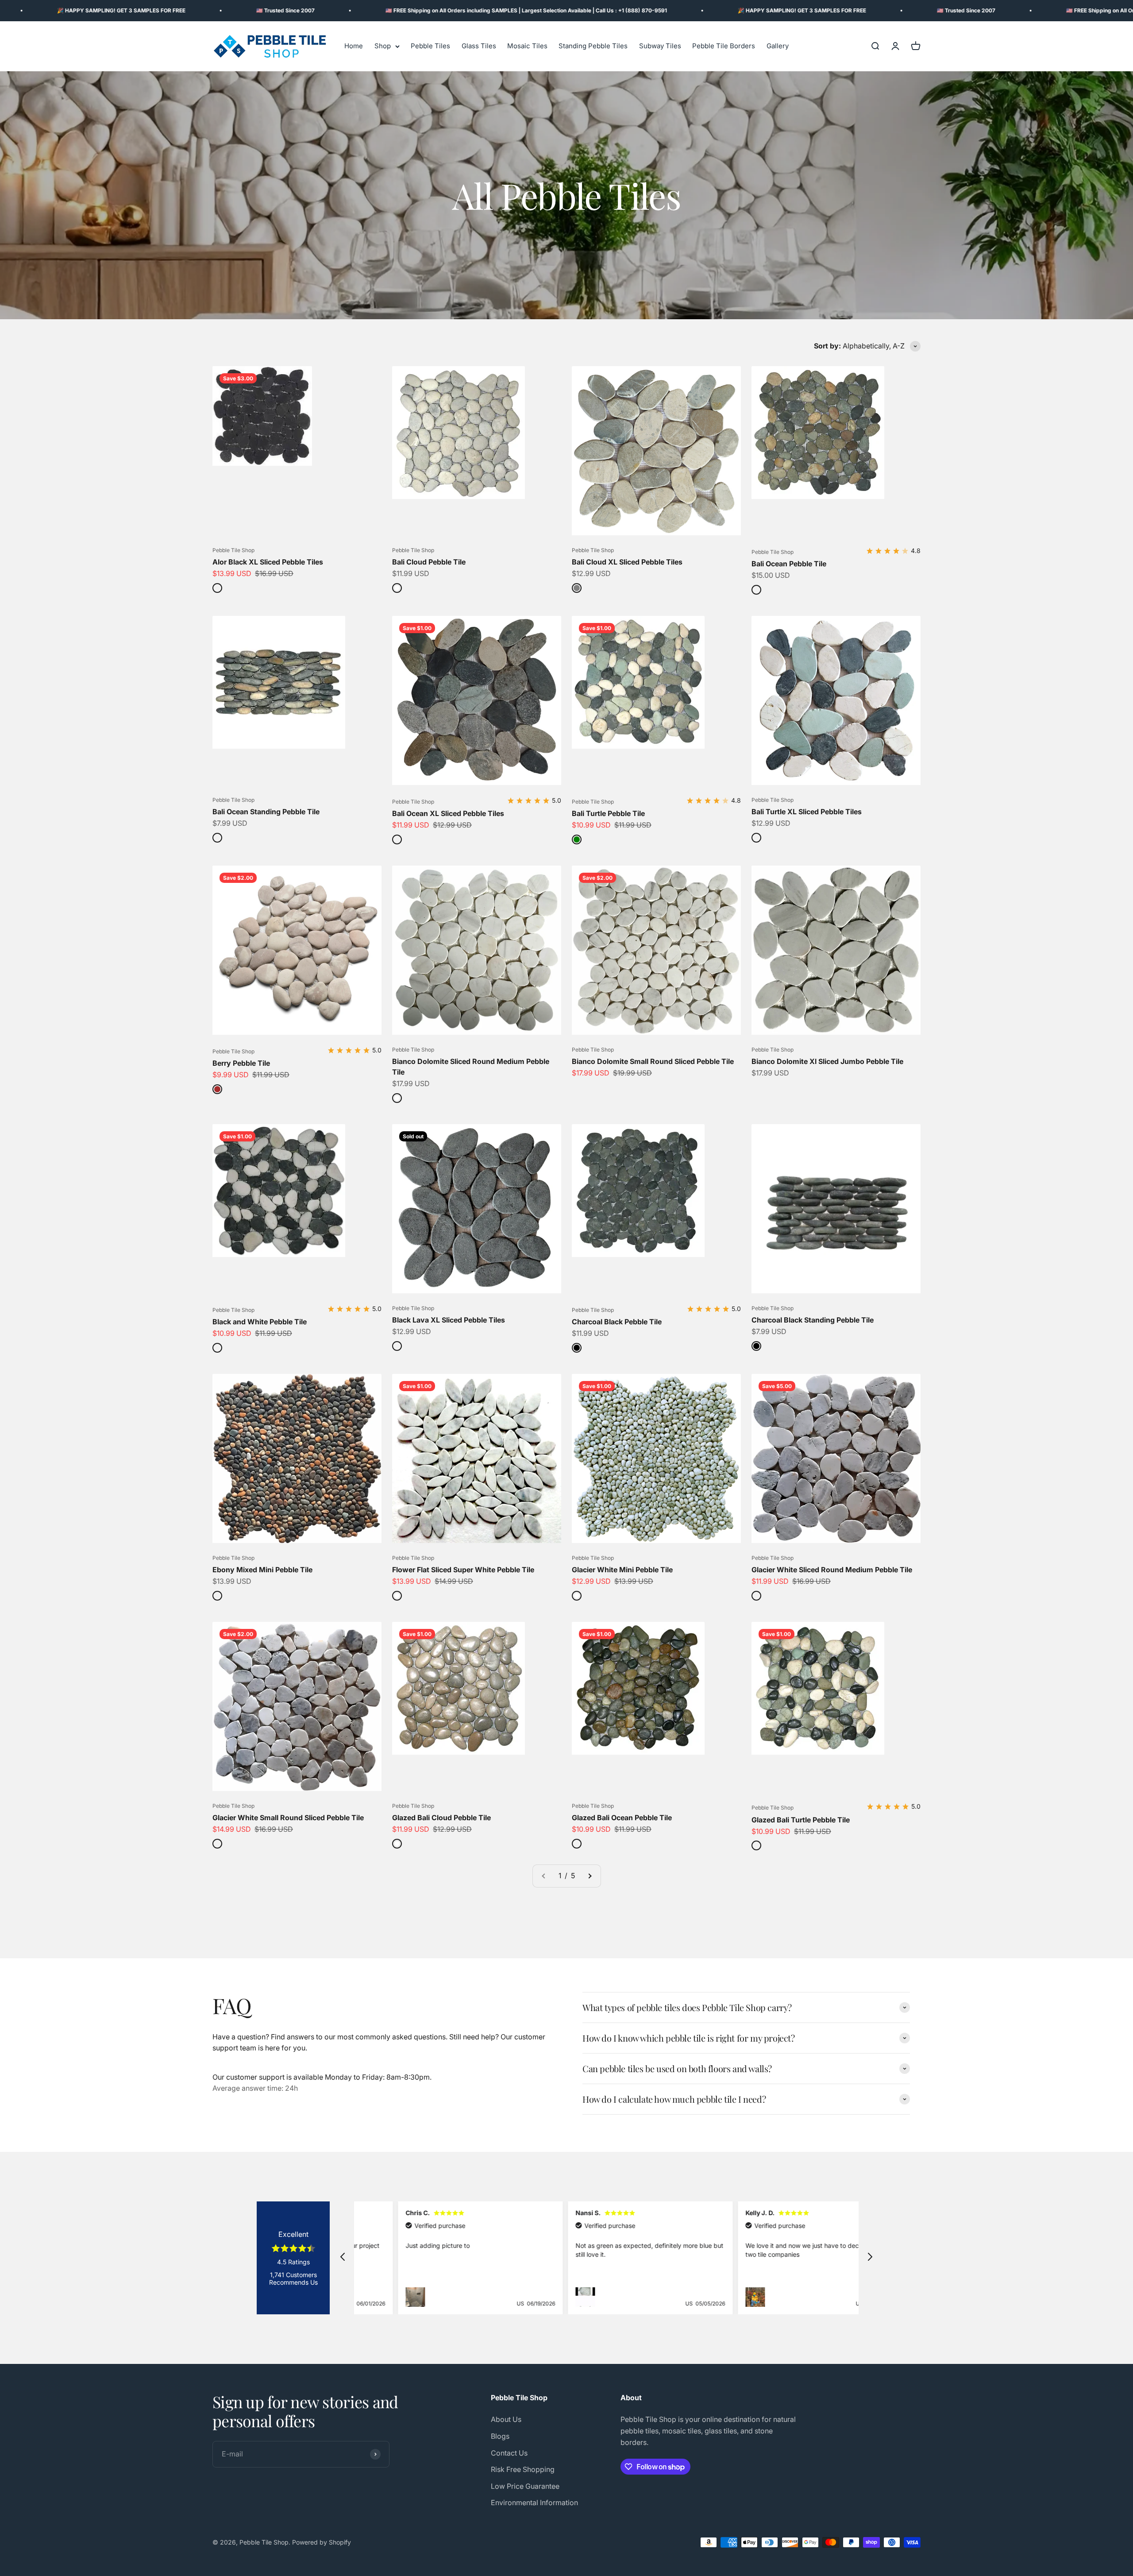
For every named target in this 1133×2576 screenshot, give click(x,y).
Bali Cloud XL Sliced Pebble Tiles (627, 562)
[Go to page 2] (590, 1876)
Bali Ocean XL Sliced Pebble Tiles (448, 813)
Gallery (778, 46)
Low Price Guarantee (525, 2486)
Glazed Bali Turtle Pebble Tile (801, 1820)
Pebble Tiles (430, 46)
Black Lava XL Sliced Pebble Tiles (449, 1320)
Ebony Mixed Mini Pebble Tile (262, 1570)
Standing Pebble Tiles (593, 46)
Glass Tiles (479, 46)
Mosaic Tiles (527, 46)
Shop (383, 46)
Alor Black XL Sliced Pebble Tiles (268, 562)
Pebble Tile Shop (233, 550)
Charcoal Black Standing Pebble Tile (813, 1320)
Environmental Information (534, 2503)
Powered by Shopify (322, 2542)
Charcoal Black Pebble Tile (617, 1322)
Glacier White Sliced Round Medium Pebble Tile (832, 1570)
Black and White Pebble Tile (260, 1322)
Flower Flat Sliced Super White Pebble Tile (463, 1570)
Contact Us (509, 2453)
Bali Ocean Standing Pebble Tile (266, 812)
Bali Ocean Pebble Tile (789, 564)
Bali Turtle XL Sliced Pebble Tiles (807, 812)
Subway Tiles (660, 46)
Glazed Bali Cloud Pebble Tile (441, 1818)
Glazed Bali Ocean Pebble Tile (622, 1818)
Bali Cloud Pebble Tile (429, 562)
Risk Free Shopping (523, 2469)
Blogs (500, 2436)
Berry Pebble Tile (241, 1063)
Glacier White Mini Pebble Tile (622, 1570)
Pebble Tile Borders (724, 46)
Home (354, 46)
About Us (506, 2419)
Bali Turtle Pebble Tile (608, 813)
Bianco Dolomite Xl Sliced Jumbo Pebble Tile (827, 1061)
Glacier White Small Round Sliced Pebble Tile (288, 1818)
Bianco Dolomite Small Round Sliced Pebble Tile (653, 1061)
